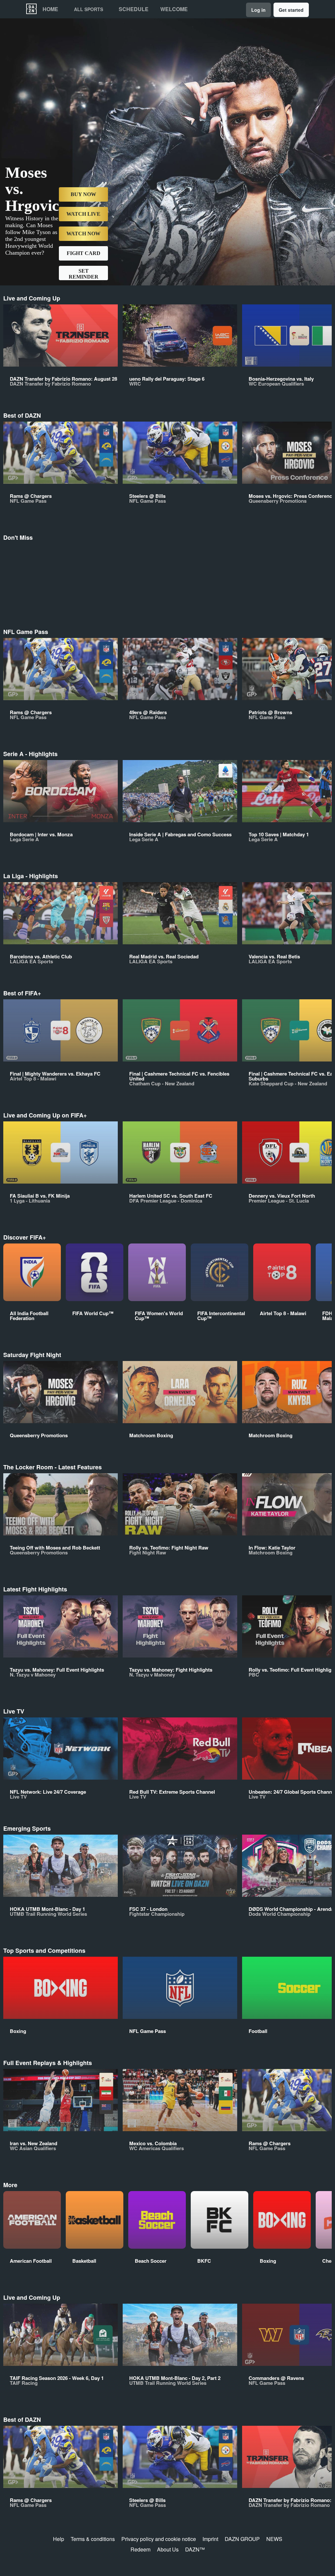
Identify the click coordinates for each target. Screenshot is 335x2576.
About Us (168, 2549)
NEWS (274, 2539)
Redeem (141, 2549)
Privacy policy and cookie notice (159, 2539)
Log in (258, 10)
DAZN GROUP (242, 2539)
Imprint (210, 2539)
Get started (291, 10)
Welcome (174, 9)
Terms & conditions (93, 2539)
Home (50, 9)
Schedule (134, 9)
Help (59, 2539)
